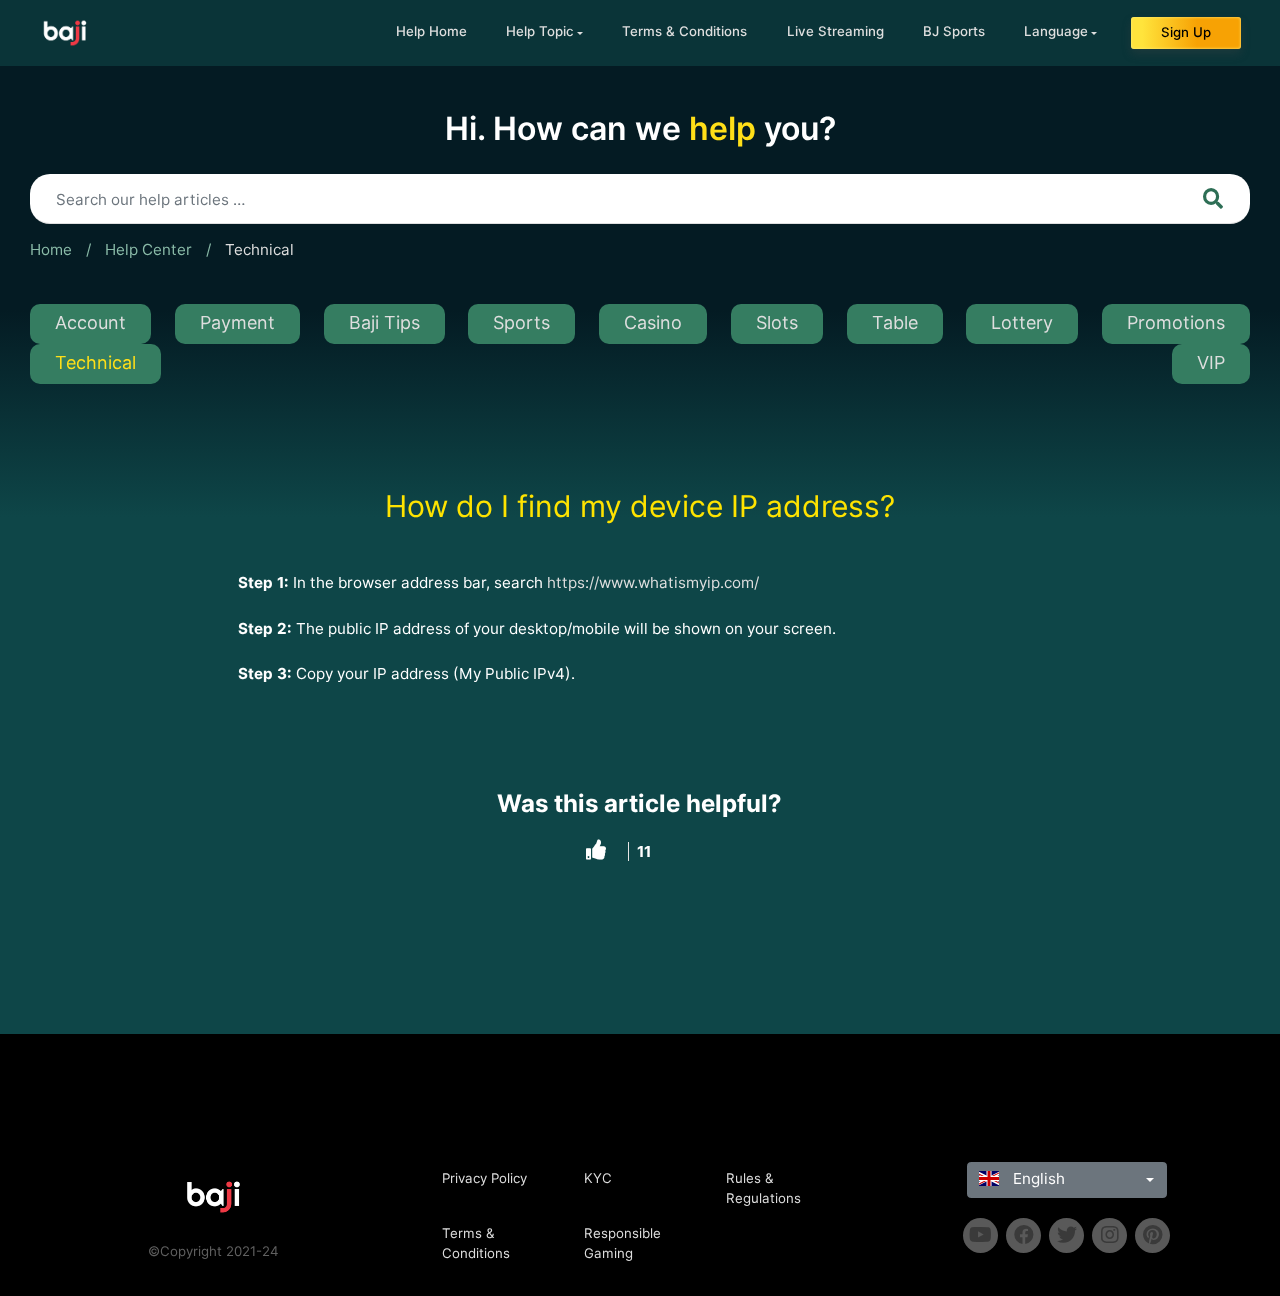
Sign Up (1186, 32)
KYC (598, 1178)
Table (895, 322)
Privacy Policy (484, 1178)
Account (90, 322)
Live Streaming (835, 31)
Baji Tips (384, 322)
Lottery (1022, 322)
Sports (521, 322)
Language (1056, 31)
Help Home (431, 31)
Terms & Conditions (684, 31)
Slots (777, 322)
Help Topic (540, 31)
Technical (259, 249)
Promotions (1176, 322)
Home (51, 249)
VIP (1211, 362)
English (1037, 1178)
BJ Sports (954, 31)
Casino (653, 322)
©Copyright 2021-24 (213, 1251)
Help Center (148, 249)
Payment (237, 322)
